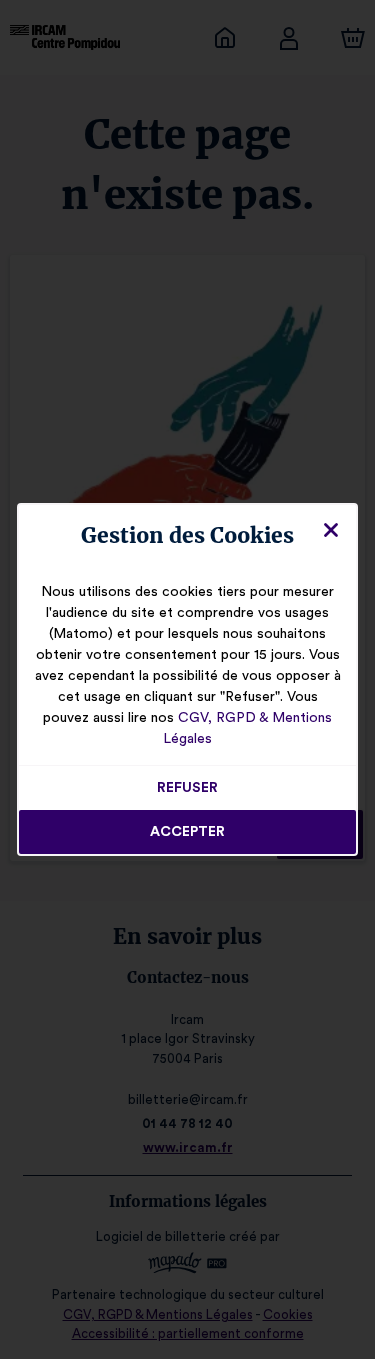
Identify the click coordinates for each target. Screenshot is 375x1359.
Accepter (187, 832)
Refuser (187, 788)
